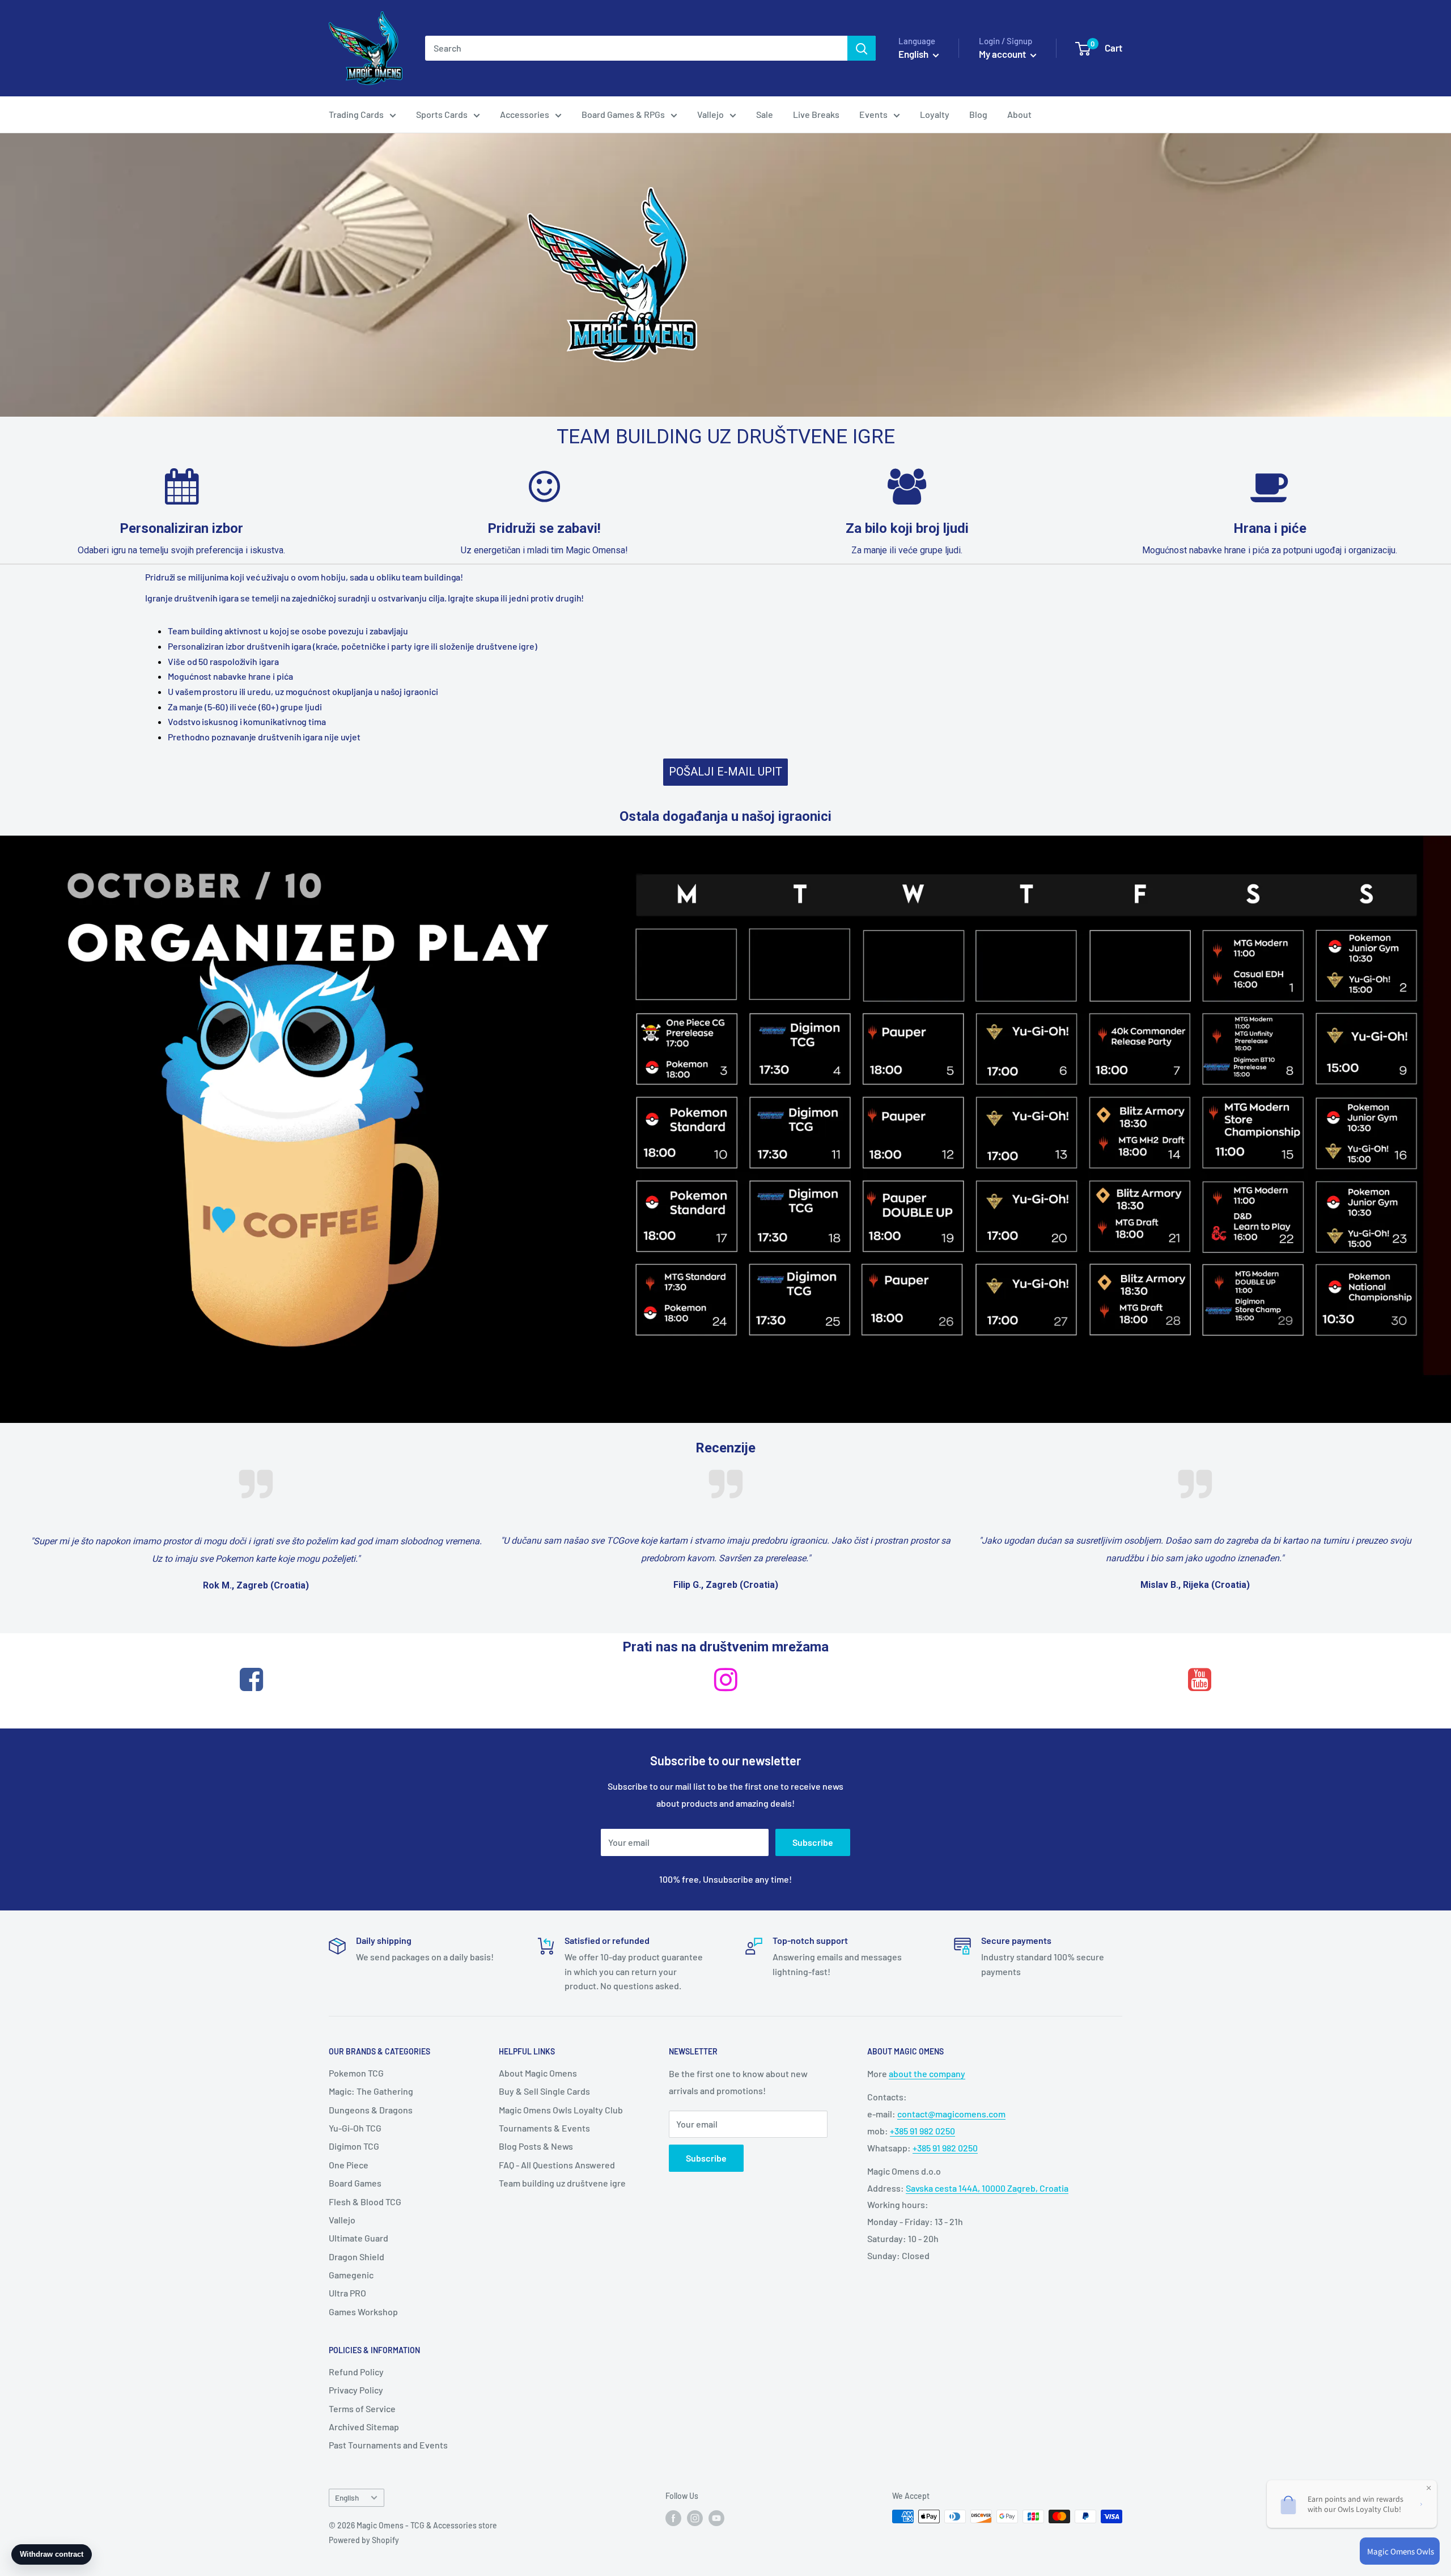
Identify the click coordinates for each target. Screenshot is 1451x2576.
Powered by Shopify (364, 2540)
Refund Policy (356, 2372)
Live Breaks (816, 114)
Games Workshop (363, 2312)
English (347, 2497)
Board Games (355, 2183)
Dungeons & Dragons (371, 2110)
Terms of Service (362, 2408)
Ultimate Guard (358, 2238)
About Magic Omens (538, 2073)
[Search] (862, 48)
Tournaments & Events (544, 2128)
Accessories (525, 114)
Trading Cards (356, 114)
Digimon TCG (354, 2146)
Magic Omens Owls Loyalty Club (561, 2110)
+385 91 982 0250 (922, 2131)
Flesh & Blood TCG (365, 2202)
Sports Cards (442, 114)
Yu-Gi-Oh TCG (355, 2128)
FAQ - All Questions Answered (557, 2165)
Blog (978, 114)
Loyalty (935, 114)
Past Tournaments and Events (388, 2445)
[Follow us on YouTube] (716, 2518)
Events (873, 114)
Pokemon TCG (356, 2073)
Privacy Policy (356, 2390)
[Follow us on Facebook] (673, 2518)
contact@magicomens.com (951, 2114)
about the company (927, 2073)
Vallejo (710, 114)
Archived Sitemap (364, 2427)
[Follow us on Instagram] (695, 2518)
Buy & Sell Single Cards (544, 2091)
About (1019, 114)
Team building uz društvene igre (562, 2183)
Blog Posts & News (536, 2146)
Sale (765, 114)
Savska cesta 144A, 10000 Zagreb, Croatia (987, 2188)
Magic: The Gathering (371, 2091)
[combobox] (636, 48)
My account (1003, 54)
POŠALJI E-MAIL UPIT (725, 772)
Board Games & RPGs (623, 114)
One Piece (349, 2165)
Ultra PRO (347, 2293)
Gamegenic (351, 2275)
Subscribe (813, 1842)
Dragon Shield (357, 2257)
